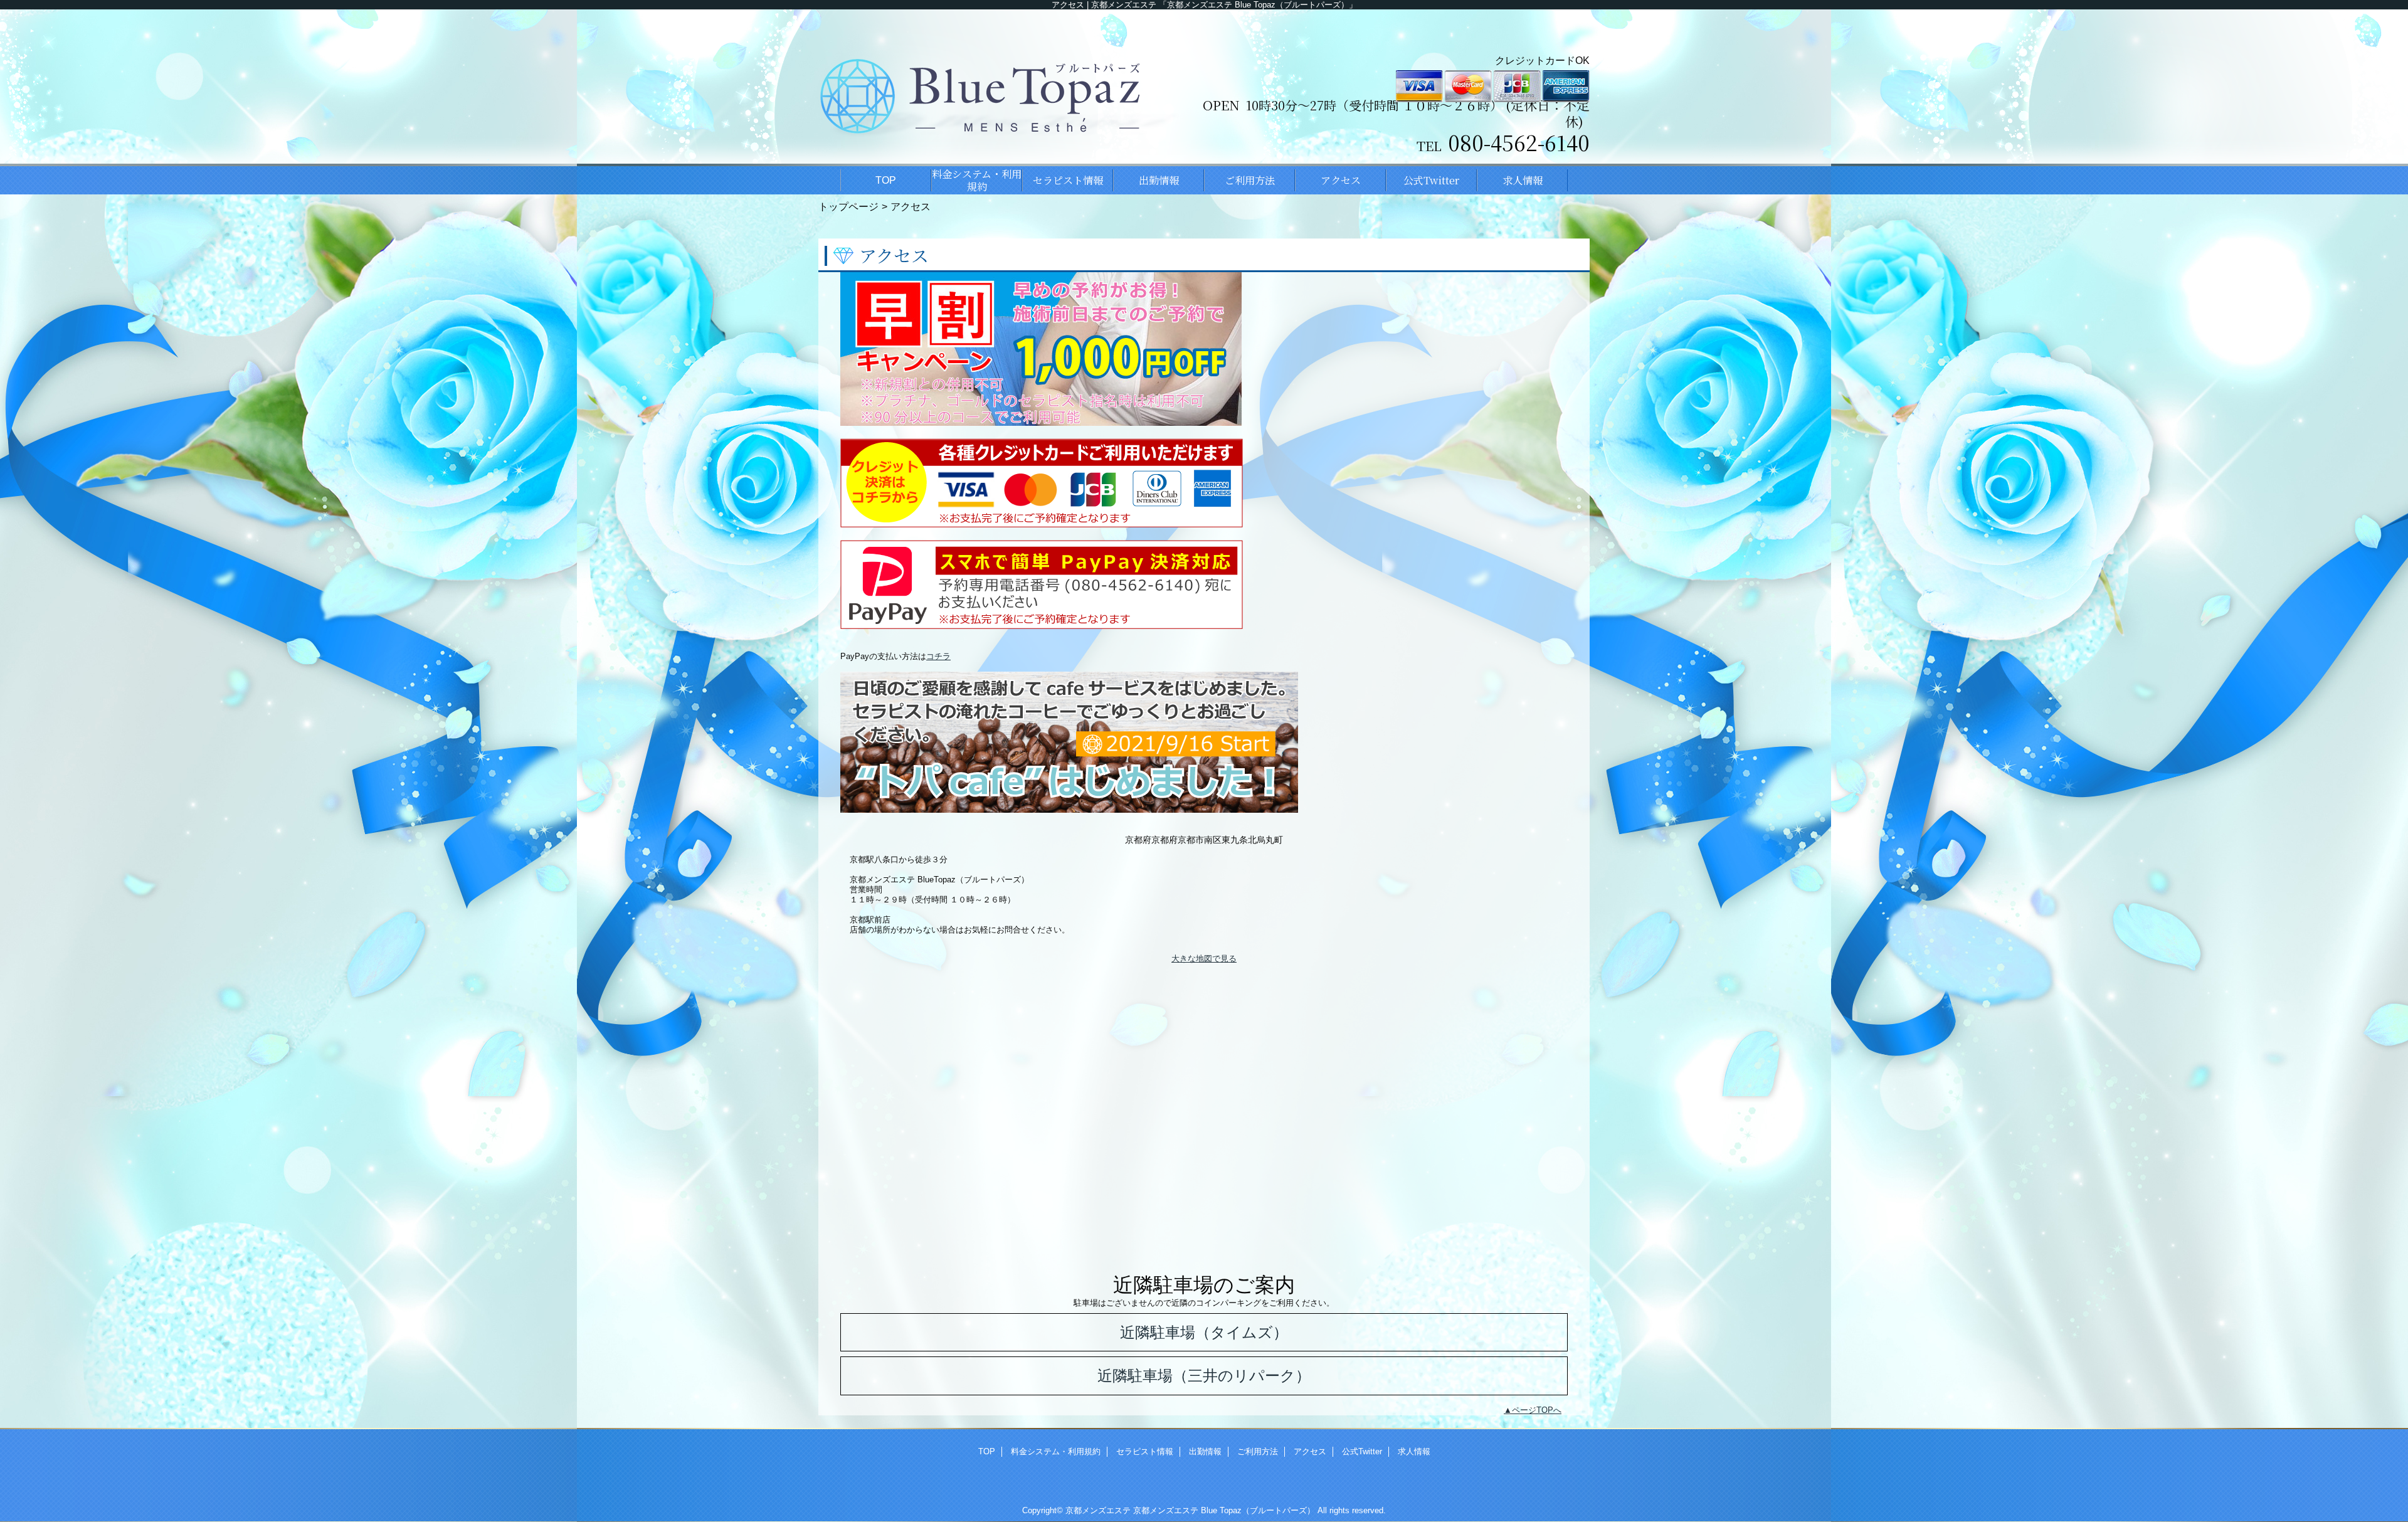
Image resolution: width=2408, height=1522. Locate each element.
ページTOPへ (1537, 1410)
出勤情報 (1205, 1451)
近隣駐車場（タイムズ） (1204, 1332)
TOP (886, 180)
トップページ (848, 206)
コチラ (938, 656)
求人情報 (1414, 1451)
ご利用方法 (1258, 1451)
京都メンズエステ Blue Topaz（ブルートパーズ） (1224, 1510)
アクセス (1310, 1451)
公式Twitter (1362, 1451)
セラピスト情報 (1145, 1451)
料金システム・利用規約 (1056, 1451)
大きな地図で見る (1204, 959)
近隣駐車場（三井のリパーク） (1204, 1376)
